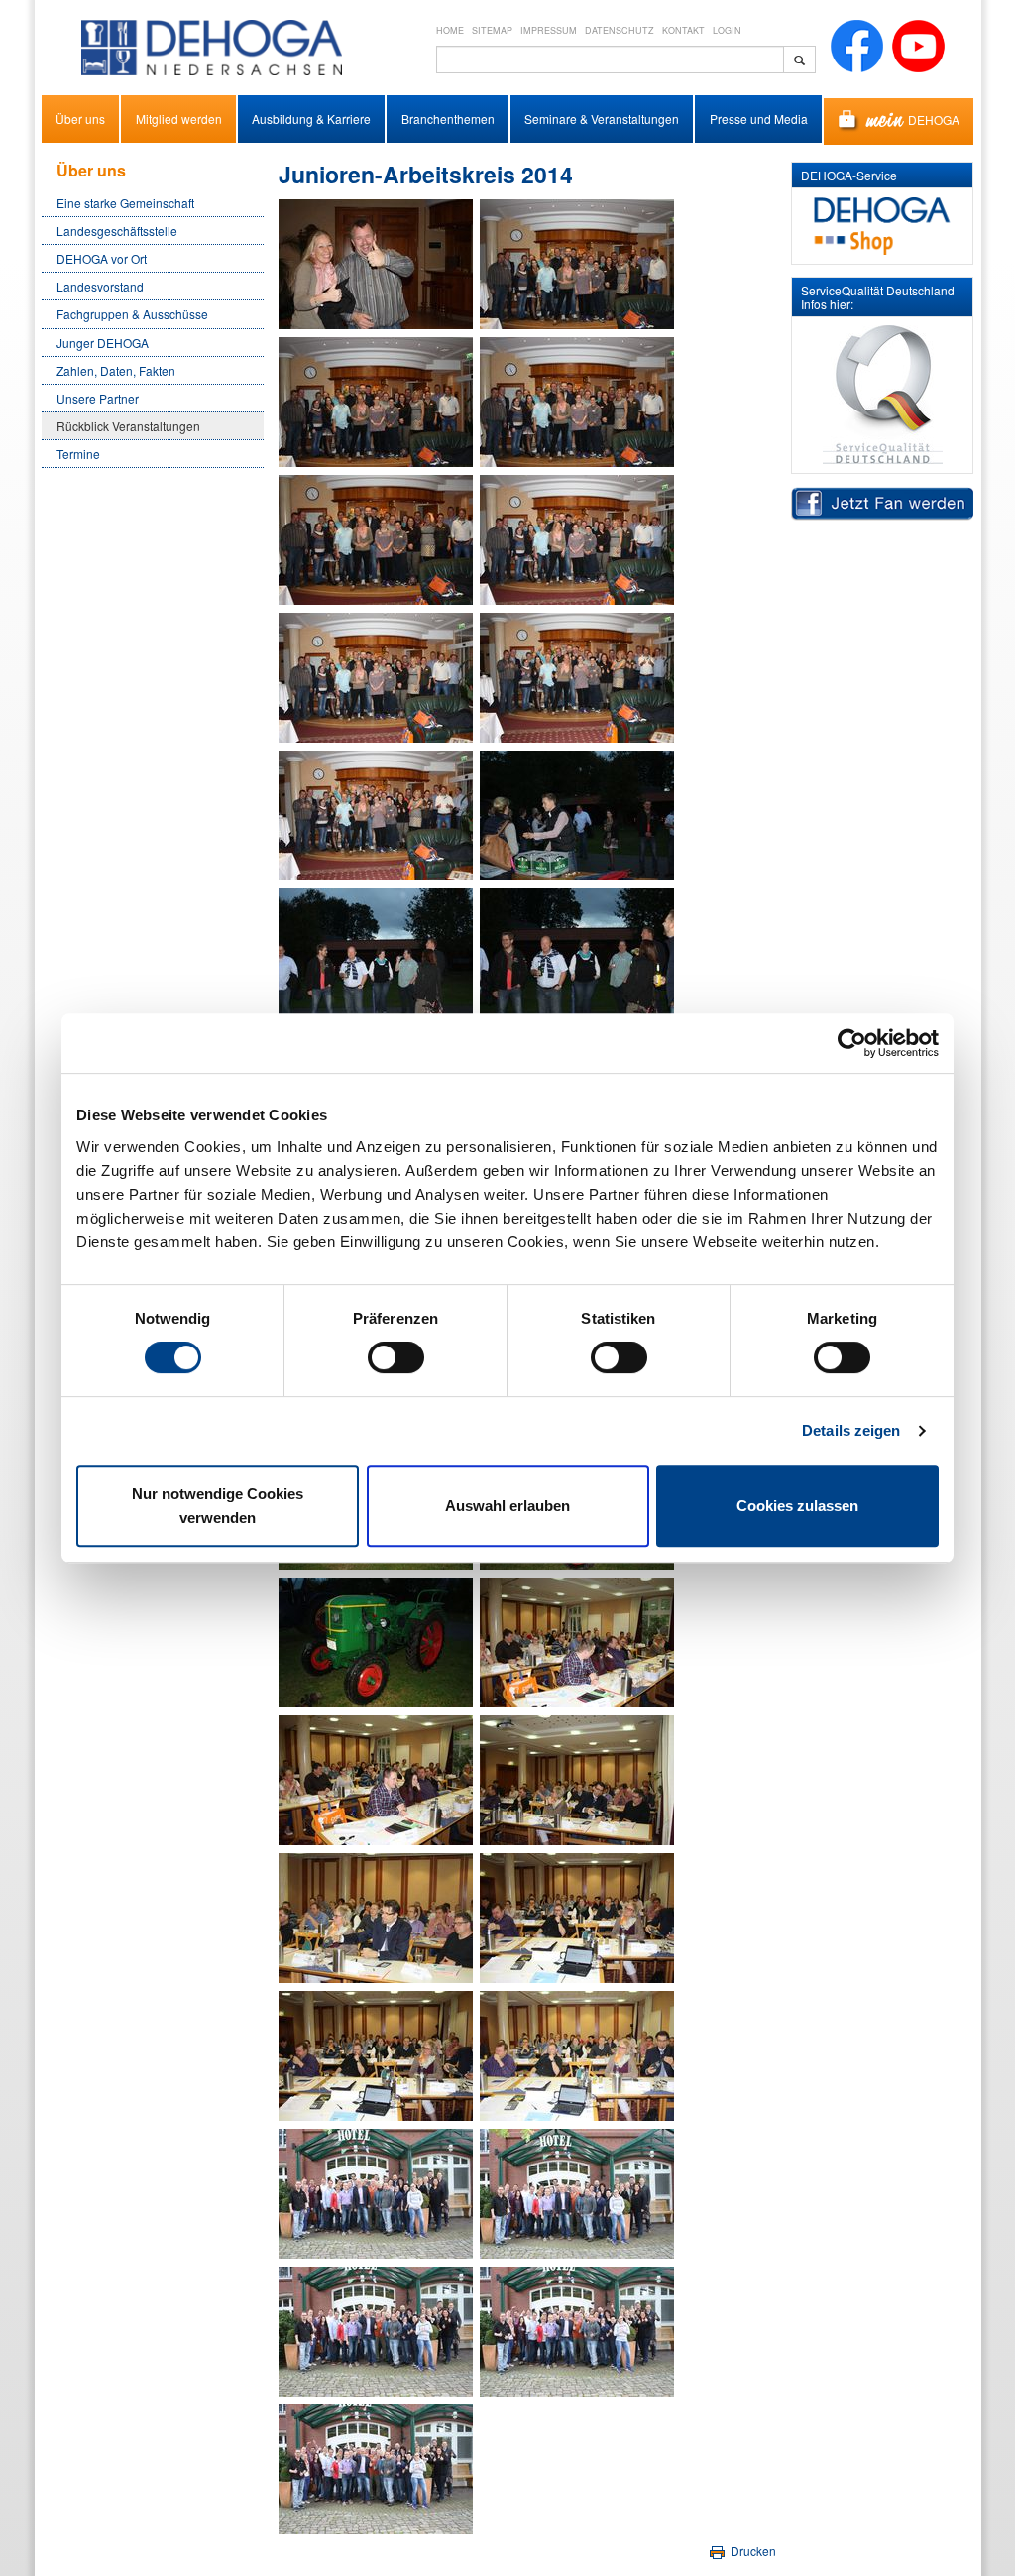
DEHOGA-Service (849, 175)
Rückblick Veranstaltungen (128, 426)
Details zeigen (851, 1430)
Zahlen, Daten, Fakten (116, 370)
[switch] (396, 1357)
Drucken (752, 2551)
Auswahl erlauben (507, 1506)
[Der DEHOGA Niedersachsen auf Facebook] (857, 44)
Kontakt (683, 30)
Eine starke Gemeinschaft (125, 203)
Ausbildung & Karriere (311, 118)
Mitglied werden (179, 118)
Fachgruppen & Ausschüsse (132, 314)
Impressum (549, 30)
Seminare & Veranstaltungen (602, 118)
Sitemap (492, 30)
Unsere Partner (98, 398)
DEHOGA (934, 118)
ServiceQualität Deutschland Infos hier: (878, 296)
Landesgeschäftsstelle (117, 231)
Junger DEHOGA (103, 343)
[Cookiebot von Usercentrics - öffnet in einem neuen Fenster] (852, 1043)
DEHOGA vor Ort (102, 258)
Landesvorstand (100, 286)
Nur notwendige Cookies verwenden (218, 1506)
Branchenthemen (448, 118)
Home (450, 30)
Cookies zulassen (797, 1506)
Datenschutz (620, 30)
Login (727, 30)
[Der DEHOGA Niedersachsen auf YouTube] (918, 44)
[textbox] (610, 59)
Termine (78, 454)
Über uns (80, 118)
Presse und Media (759, 118)
